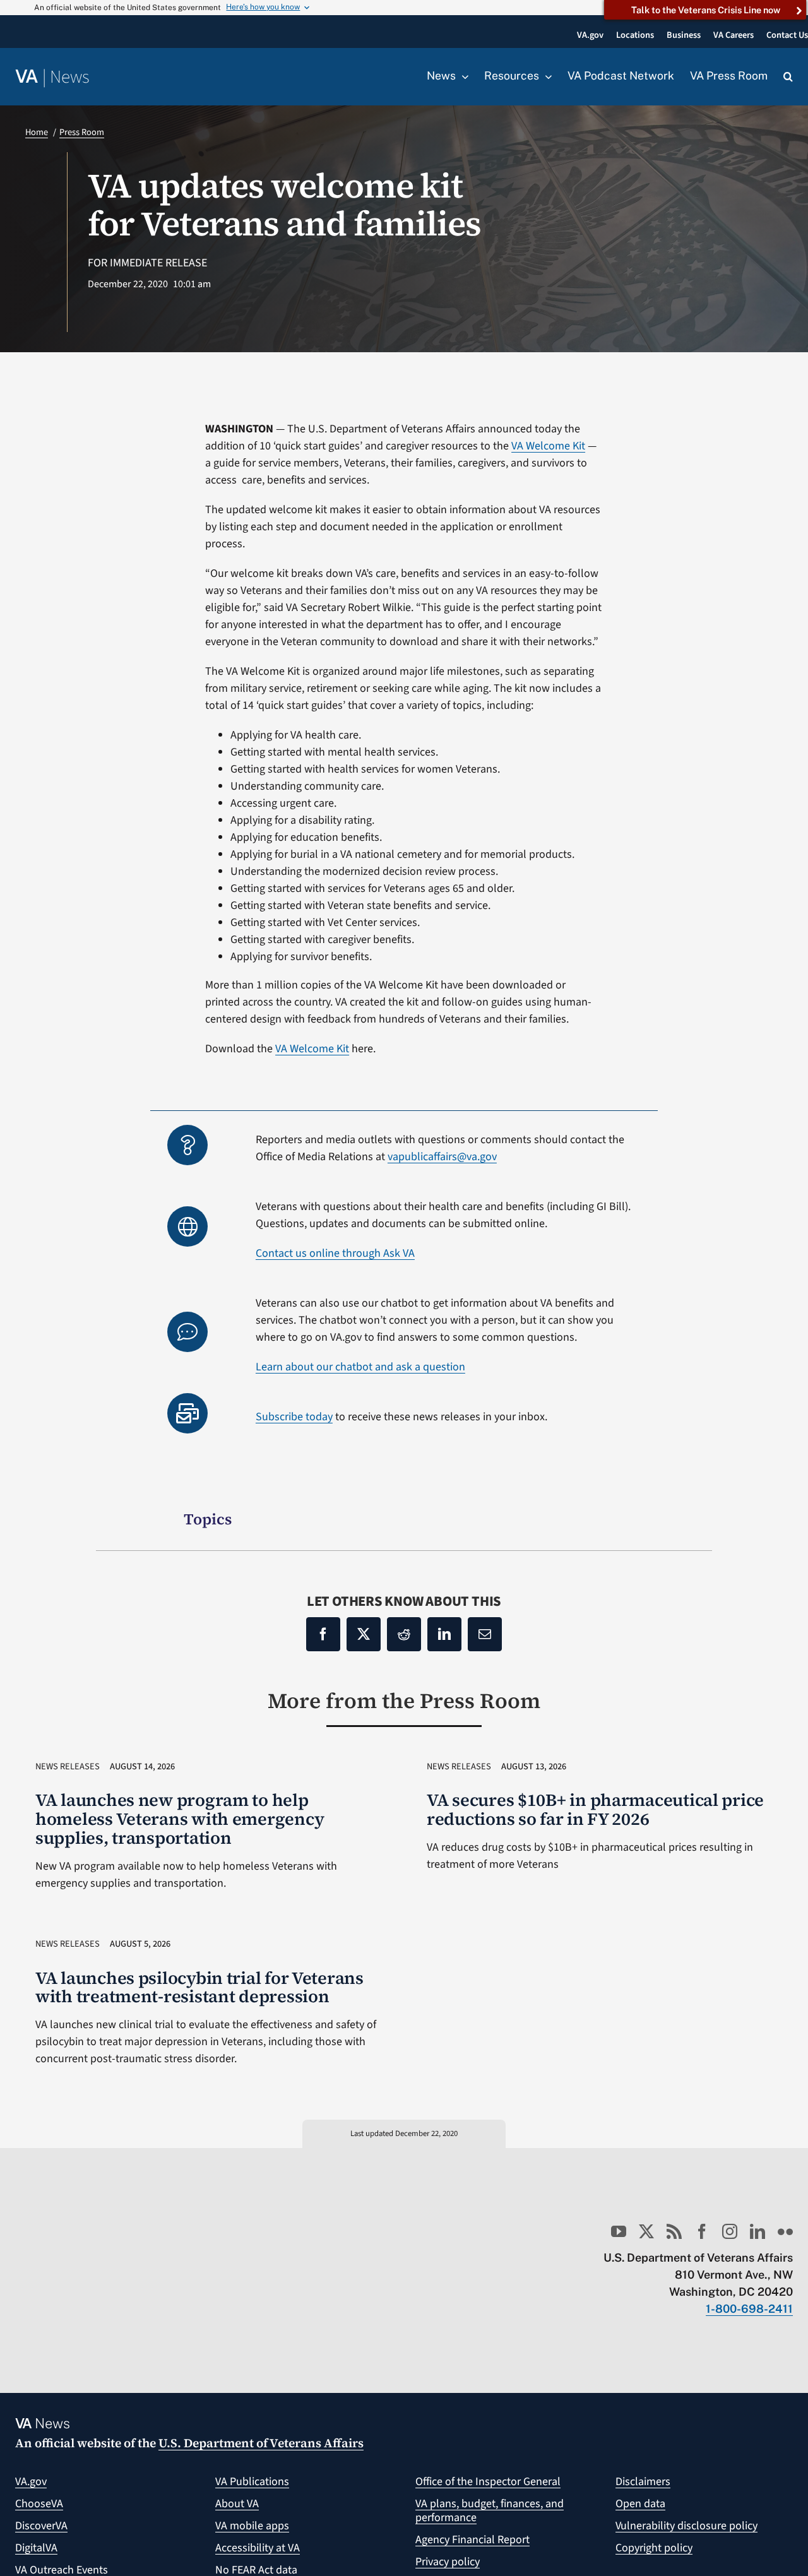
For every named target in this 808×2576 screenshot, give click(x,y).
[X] (364, 1634)
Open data (640, 2504)
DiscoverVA (41, 2526)
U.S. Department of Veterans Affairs (261, 2443)
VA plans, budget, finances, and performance (490, 2511)
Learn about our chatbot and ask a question (360, 1367)
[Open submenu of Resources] (545, 76)
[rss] (674, 2231)
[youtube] (619, 2231)
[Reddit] (404, 1634)
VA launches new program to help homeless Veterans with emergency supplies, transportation (180, 1819)
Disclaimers (643, 2482)
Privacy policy (448, 2562)
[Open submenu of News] (462, 76)
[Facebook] (323, 1634)
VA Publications (252, 2482)
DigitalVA (36, 2548)
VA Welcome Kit (548, 446)
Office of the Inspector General (488, 2482)
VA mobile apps (252, 2526)
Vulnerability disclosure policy (686, 2526)
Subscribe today (294, 1417)
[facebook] (702, 2231)
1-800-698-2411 (749, 2309)
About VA (237, 2504)
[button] (788, 77)
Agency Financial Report (472, 2540)
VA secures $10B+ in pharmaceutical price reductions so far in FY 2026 (595, 1809)
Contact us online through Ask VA (335, 1253)
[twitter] (646, 2231)
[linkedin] (757, 2231)
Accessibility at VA (258, 2548)
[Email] (485, 1634)
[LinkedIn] (444, 1634)
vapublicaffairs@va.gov (442, 1157)
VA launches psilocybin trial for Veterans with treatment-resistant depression (199, 1987)
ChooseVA (39, 2504)
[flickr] (785, 2231)
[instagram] (730, 2231)
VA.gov (31, 2482)
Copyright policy (654, 2548)
